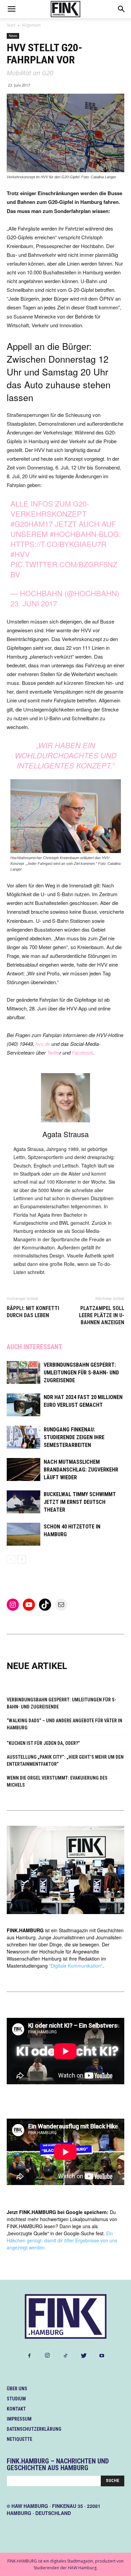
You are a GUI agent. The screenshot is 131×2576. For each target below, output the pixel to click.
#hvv (20, 554)
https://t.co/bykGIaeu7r (58, 544)
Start (11, 25)
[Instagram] (47, 2356)
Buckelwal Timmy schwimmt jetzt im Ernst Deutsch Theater (80, 1502)
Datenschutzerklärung (34, 2429)
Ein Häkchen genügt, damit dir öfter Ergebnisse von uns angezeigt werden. (62, 2240)
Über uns (17, 2389)
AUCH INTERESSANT (34, 1347)
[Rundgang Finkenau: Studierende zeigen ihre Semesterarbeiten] (24, 1437)
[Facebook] (29, 2356)
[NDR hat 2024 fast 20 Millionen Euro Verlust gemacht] (24, 1405)
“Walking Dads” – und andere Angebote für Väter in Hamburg (64, 1724)
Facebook (83, 1052)
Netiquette (19, 2439)
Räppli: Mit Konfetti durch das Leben (33, 1312)
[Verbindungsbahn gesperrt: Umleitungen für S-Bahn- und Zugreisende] (24, 1373)
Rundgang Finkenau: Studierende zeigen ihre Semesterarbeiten (74, 1437)
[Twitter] (84, 2356)
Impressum (19, 2419)
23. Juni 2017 (34, 603)
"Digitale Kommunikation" (76, 1966)
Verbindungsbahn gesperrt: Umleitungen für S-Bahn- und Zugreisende (81, 1373)
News (13, 36)
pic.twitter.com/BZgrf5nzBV (64, 569)
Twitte (53, 1052)
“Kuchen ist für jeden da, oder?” (43, 1743)
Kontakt (16, 2409)
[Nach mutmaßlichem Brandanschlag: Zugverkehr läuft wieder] (24, 1470)
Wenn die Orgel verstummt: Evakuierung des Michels (57, 1781)
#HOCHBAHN (73, 534)
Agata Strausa (65, 1134)
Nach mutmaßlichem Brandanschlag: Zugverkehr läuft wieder (81, 1470)
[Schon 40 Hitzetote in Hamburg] (24, 1534)
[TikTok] (65, 2356)
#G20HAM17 (32, 524)
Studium (16, 2399)
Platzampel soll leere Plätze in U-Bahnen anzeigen (102, 1315)
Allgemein (31, 25)
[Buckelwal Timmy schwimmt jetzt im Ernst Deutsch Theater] (24, 1502)
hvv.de (42, 1044)
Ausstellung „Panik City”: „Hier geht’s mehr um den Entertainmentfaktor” (65, 1761)
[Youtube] (102, 2356)
